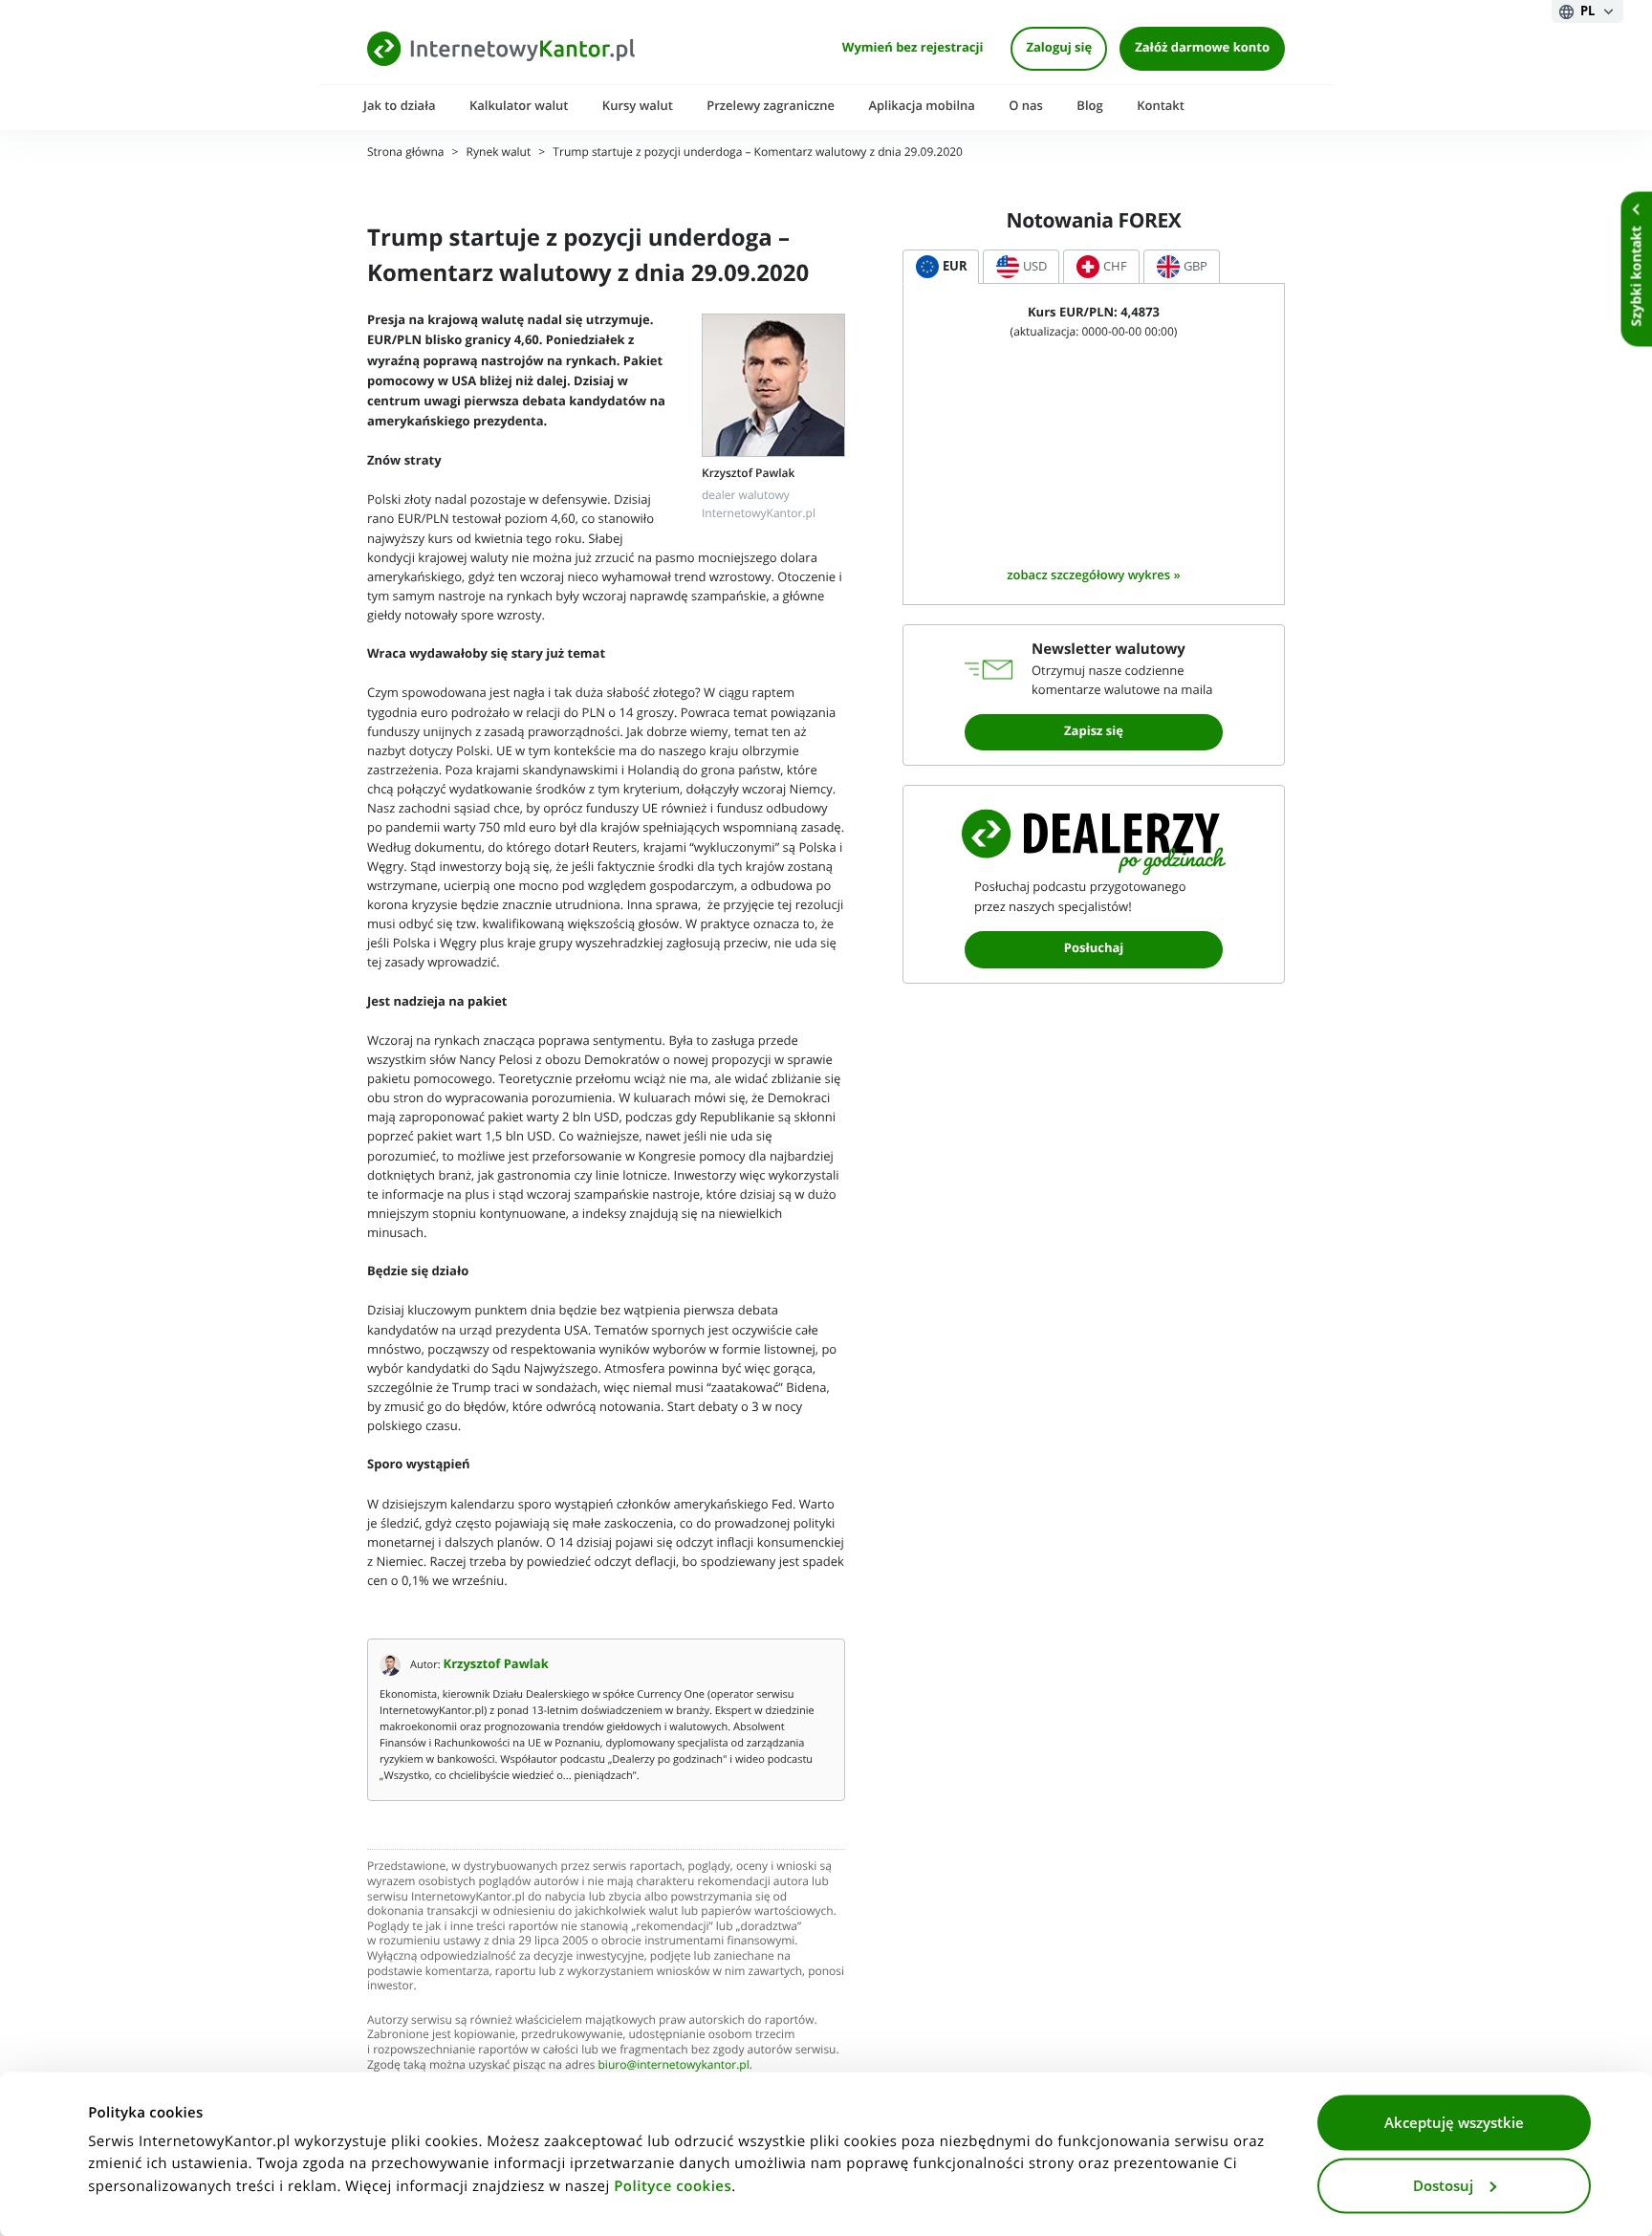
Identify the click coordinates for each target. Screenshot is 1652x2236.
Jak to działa (400, 106)
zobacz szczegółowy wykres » (1093, 575)
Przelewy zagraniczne (771, 106)
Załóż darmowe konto (1202, 48)
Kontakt (1161, 106)
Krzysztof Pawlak (496, 1665)
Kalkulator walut (519, 106)
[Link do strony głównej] (501, 48)
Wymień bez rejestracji (913, 48)
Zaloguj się (1059, 48)
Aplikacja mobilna (921, 106)
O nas (1026, 106)
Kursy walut (638, 106)
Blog (1089, 106)
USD (1035, 266)
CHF (1115, 266)
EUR (955, 266)
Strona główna (405, 152)
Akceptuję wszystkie (1454, 2123)
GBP (1196, 266)
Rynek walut (499, 152)
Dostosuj (1443, 2185)
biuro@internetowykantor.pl (674, 2065)
